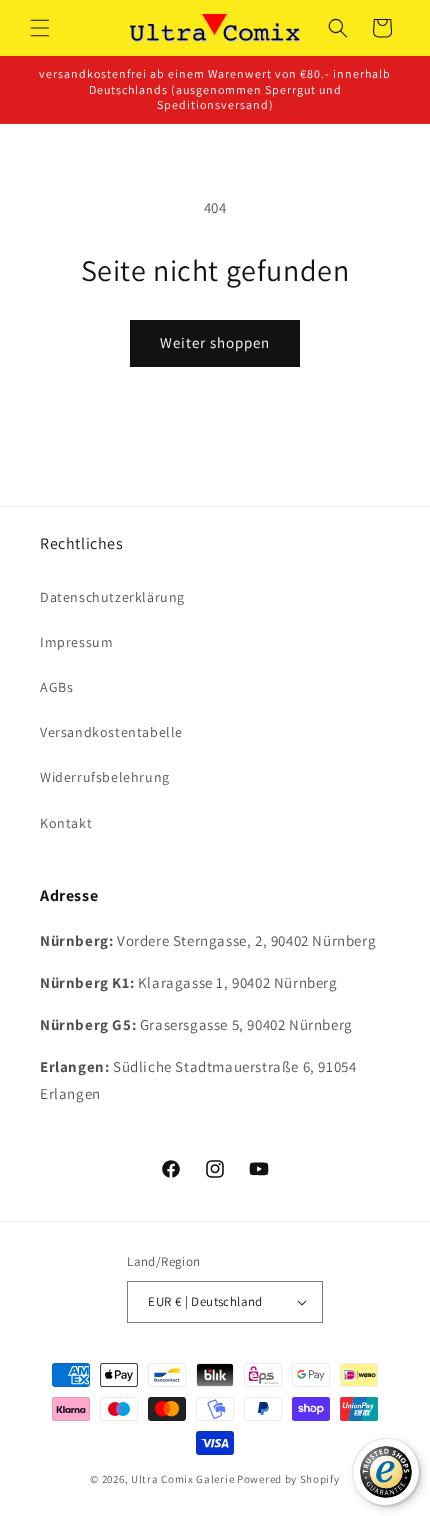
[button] (40, 28)
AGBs (56, 687)
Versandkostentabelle (111, 732)
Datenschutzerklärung (112, 597)
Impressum (76, 642)
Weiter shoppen (215, 342)
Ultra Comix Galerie (182, 1479)
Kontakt (66, 823)
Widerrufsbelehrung (105, 777)
